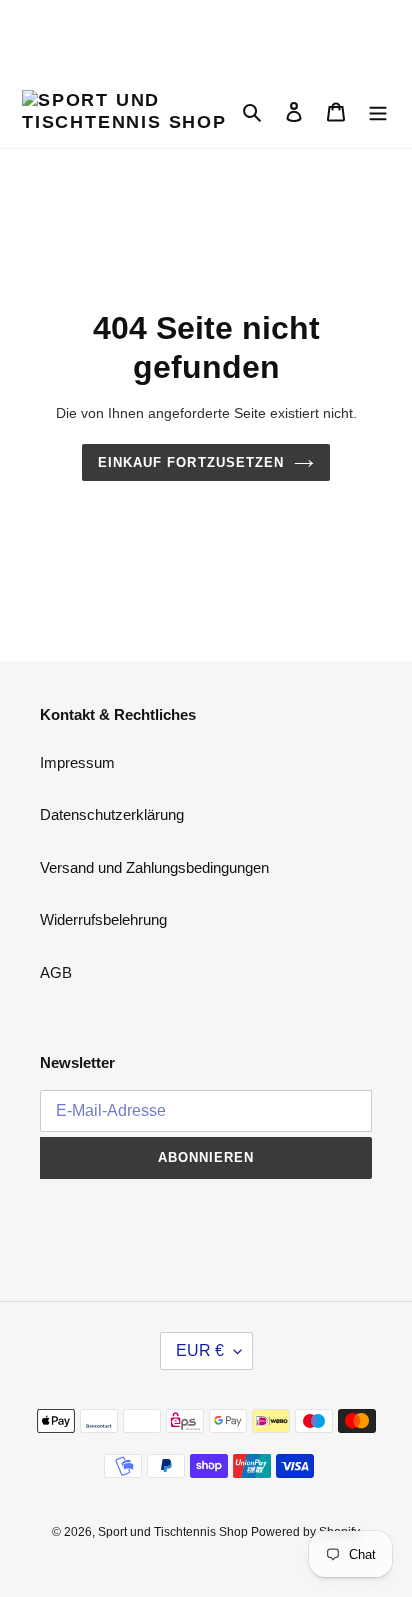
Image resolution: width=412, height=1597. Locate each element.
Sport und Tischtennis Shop (174, 1532)
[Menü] (378, 111)
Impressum (77, 762)
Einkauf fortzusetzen (191, 462)
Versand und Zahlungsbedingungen (154, 867)
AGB (56, 972)
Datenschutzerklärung (112, 814)
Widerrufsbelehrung (103, 919)
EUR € (200, 1350)
